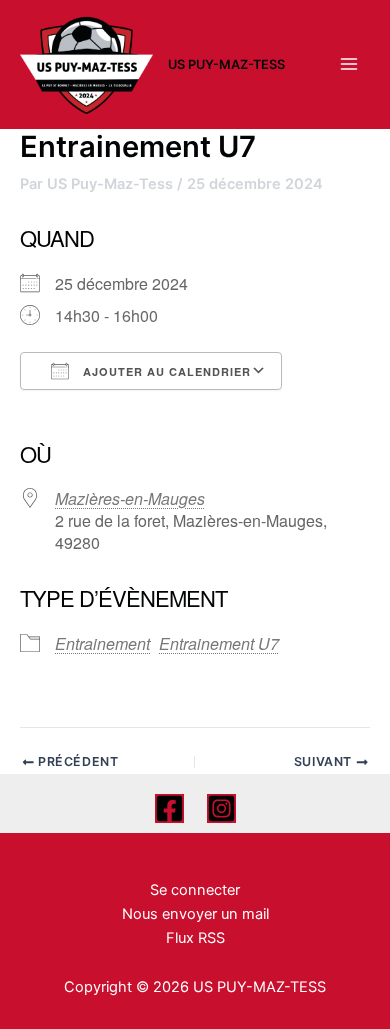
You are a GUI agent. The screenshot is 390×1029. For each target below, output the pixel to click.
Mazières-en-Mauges (130, 498)
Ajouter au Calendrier (165, 371)
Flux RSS (195, 938)
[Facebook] (169, 808)
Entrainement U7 (219, 643)
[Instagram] (221, 808)
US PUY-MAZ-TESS (226, 64)
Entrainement (102, 643)
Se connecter (195, 890)
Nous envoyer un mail (195, 914)
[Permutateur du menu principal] (349, 64)
